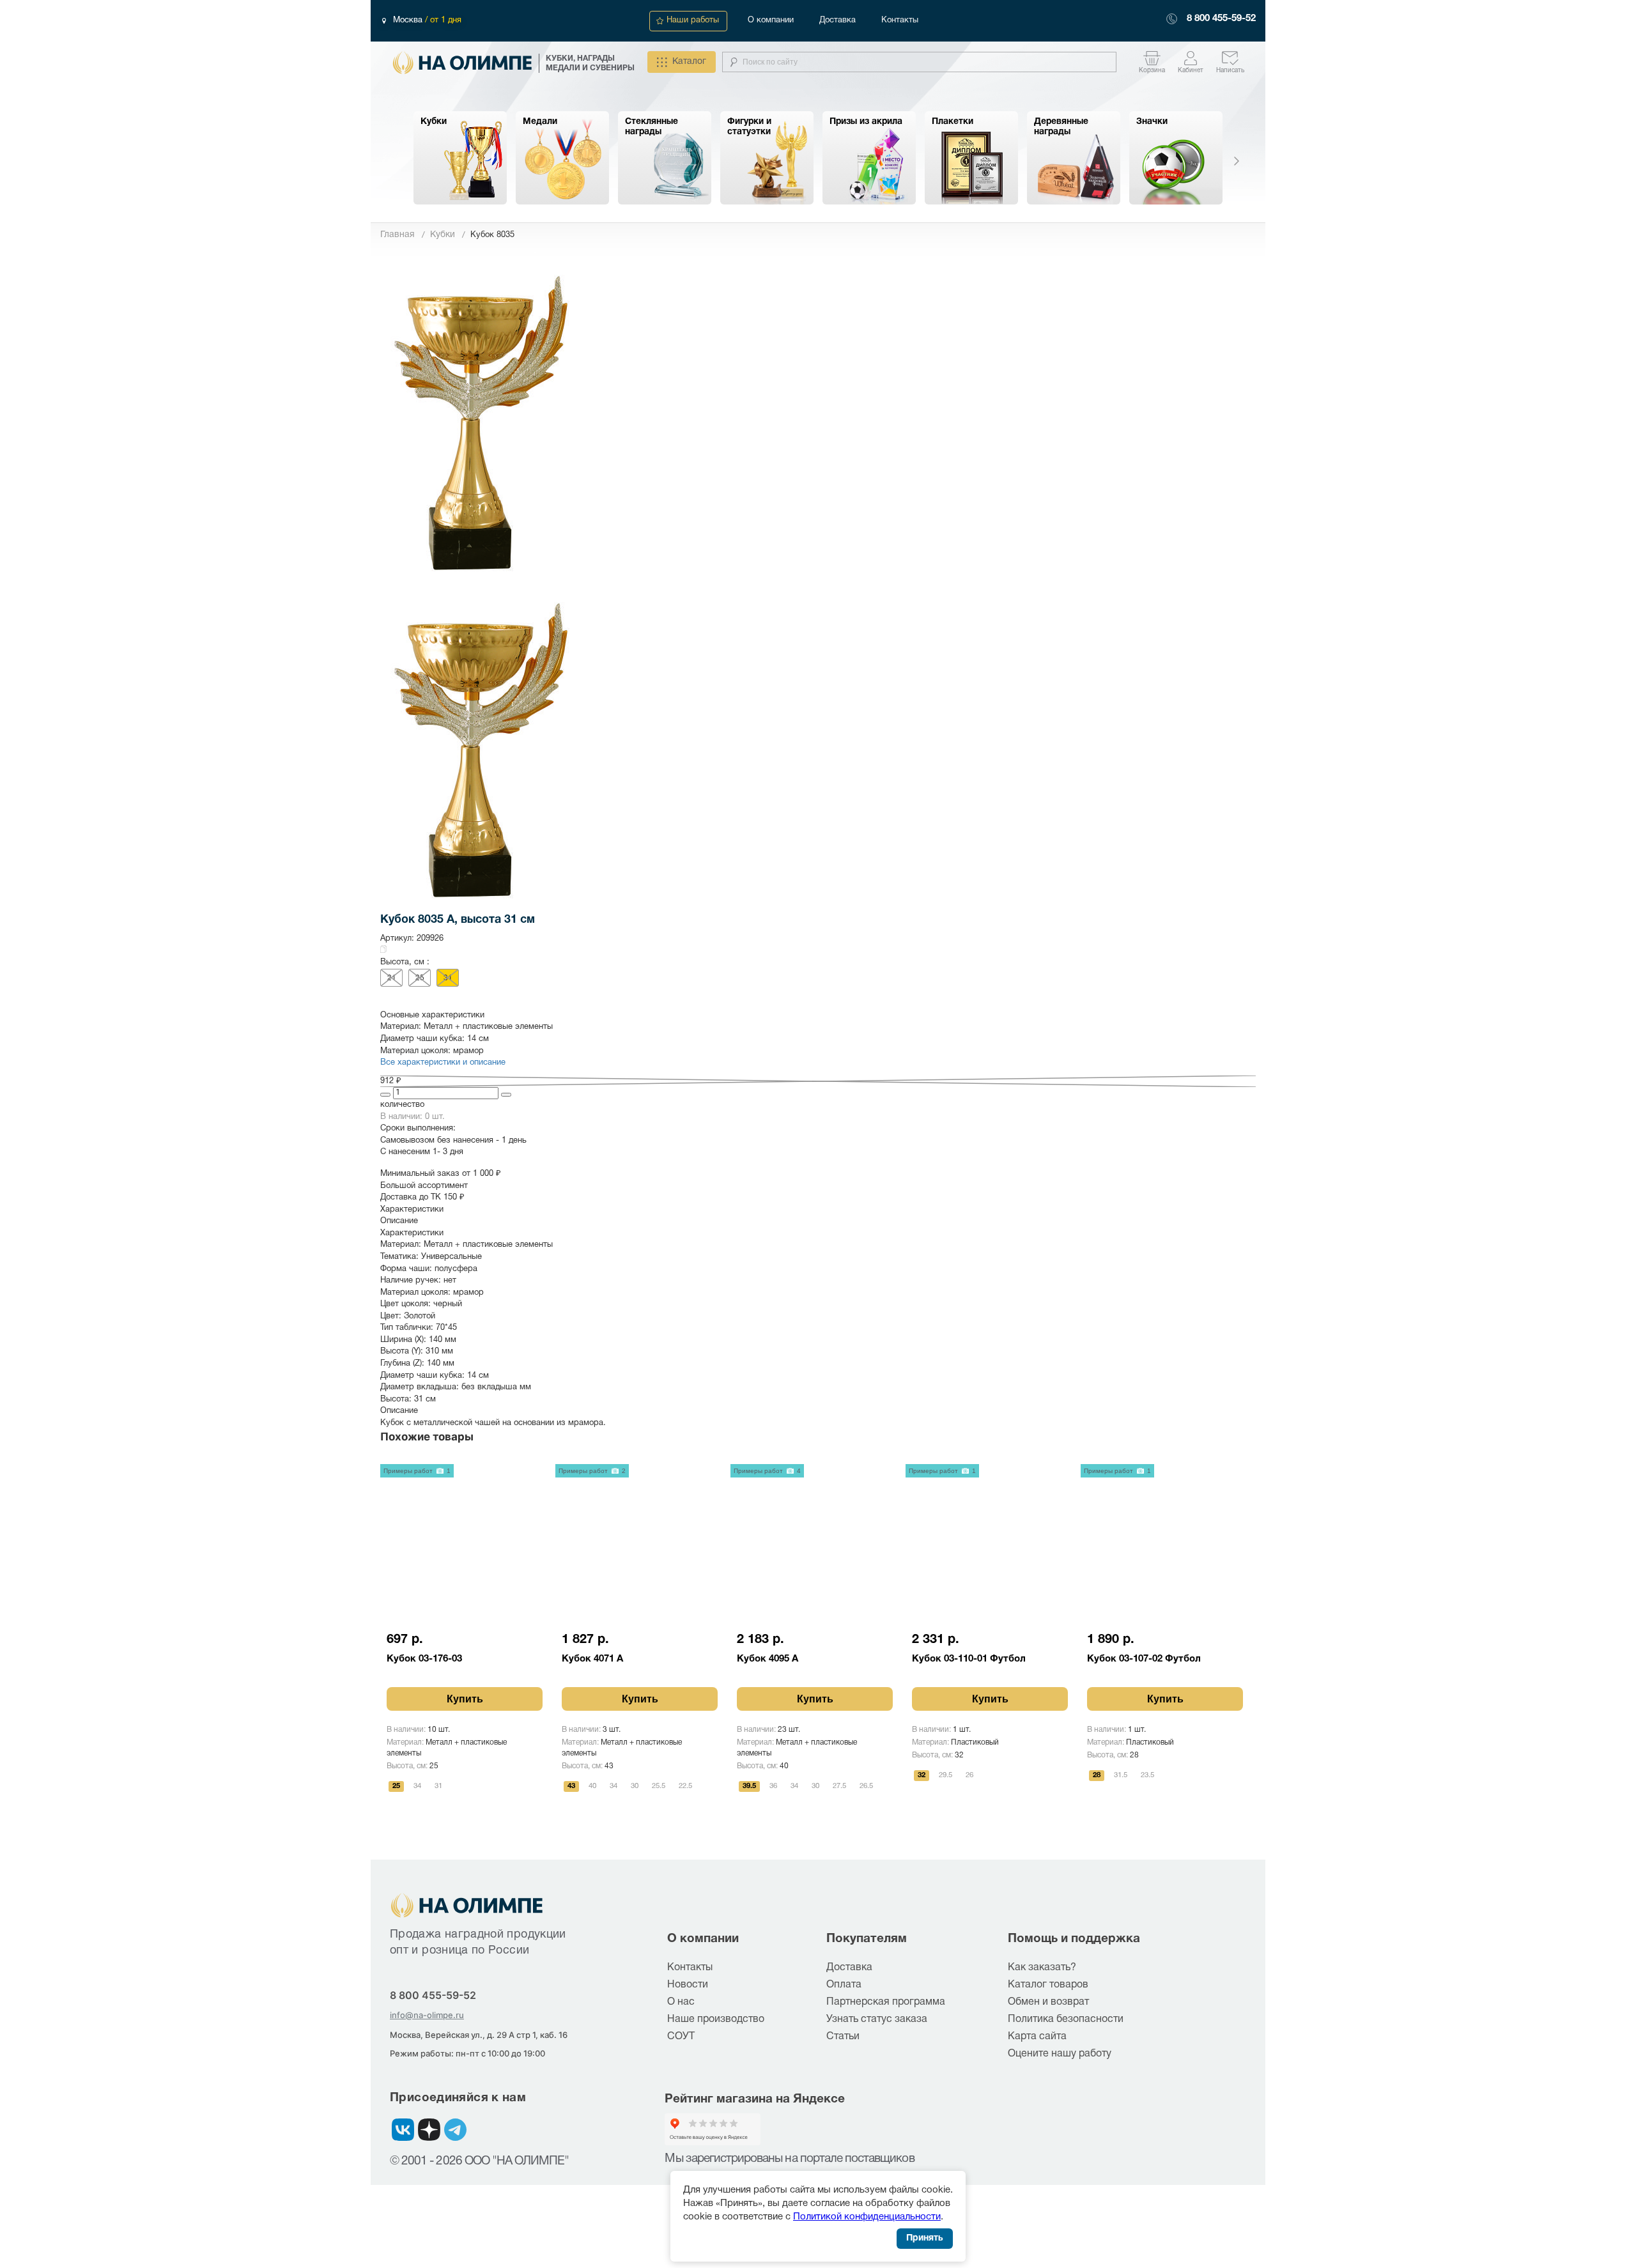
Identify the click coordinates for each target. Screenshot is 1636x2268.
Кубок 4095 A (768, 1659)
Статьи (843, 2037)
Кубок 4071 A (592, 1659)
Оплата (844, 1985)
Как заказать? (1042, 1968)
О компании (771, 20)
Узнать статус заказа (877, 2019)
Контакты (900, 20)
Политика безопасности (1066, 2019)
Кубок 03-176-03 (424, 1659)
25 (420, 978)
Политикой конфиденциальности (867, 2217)
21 (392, 978)
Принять (925, 2238)
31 (448, 978)
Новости (688, 1985)
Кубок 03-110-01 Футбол (969, 1659)
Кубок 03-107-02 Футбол (1144, 1659)
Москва (409, 20)
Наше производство (716, 2019)
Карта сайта (1037, 2037)
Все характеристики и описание (443, 1063)
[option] (460, 158)
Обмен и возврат (1048, 2002)
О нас (681, 2002)
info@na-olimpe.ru (427, 2015)
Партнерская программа (886, 2002)
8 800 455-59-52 (1221, 19)
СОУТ (681, 2037)
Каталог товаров (1048, 1985)
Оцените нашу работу (1060, 2054)
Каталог (689, 62)
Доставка (837, 20)
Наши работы (693, 20)
